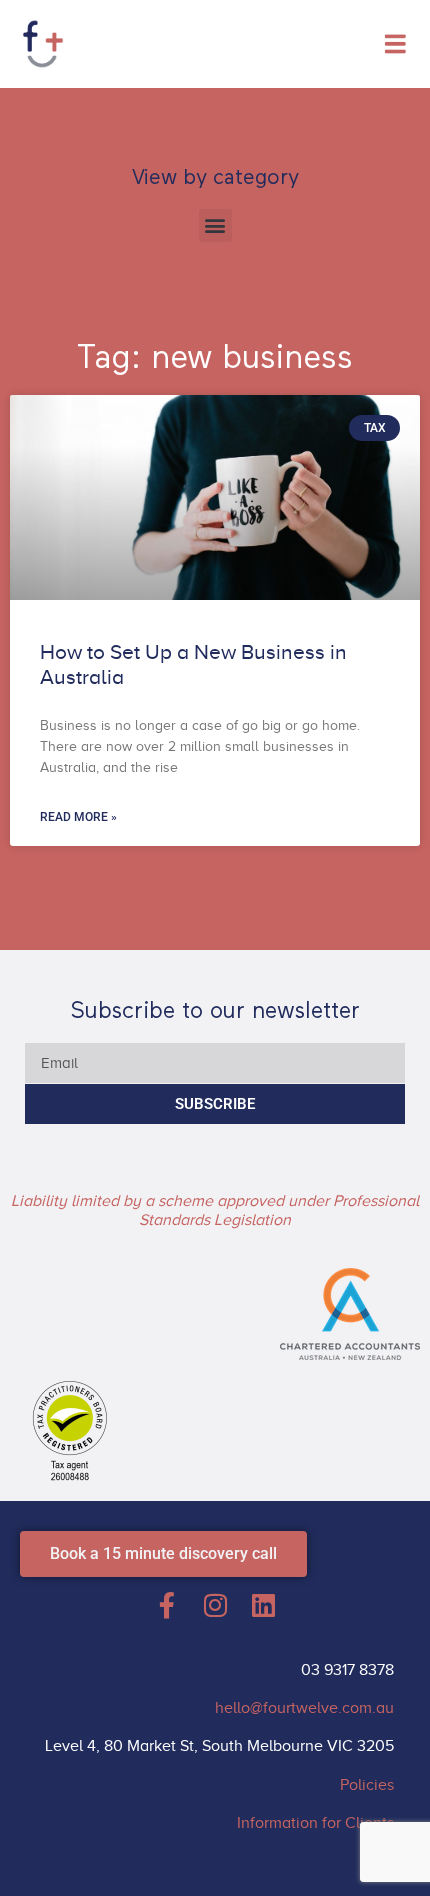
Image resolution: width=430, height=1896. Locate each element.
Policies (367, 1785)
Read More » (78, 817)
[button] (215, 225)
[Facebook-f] (167, 1605)
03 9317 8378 (347, 1670)
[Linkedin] (263, 1605)
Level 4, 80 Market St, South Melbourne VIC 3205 (219, 1746)
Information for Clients (315, 1823)
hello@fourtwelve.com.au (304, 1708)
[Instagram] (215, 1605)
